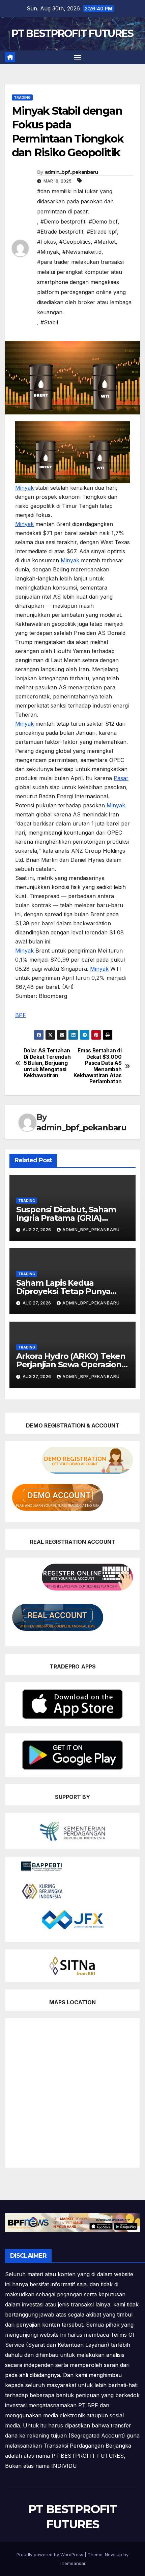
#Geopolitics (75, 242)
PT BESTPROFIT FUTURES (72, 33)
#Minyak (48, 252)
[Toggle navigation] (78, 57)
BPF (21, 1015)
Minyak (24, 488)
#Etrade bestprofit (60, 232)
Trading (22, 97)
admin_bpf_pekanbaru (71, 172)
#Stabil (49, 322)
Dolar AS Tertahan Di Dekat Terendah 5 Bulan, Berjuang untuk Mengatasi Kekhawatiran (47, 1063)
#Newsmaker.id (82, 252)
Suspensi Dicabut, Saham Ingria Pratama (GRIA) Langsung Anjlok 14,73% (66, 1218)
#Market (105, 242)
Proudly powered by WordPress (51, 2554)
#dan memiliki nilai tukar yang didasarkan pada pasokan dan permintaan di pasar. (75, 201)
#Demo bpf (103, 222)
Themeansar (72, 2563)
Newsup (113, 2554)
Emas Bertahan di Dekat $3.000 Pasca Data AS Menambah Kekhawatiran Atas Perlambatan (98, 1066)
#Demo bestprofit (63, 222)
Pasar (121, 778)
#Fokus (47, 242)
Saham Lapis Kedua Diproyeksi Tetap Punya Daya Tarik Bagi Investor (64, 1291)
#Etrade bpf (102, 232)
